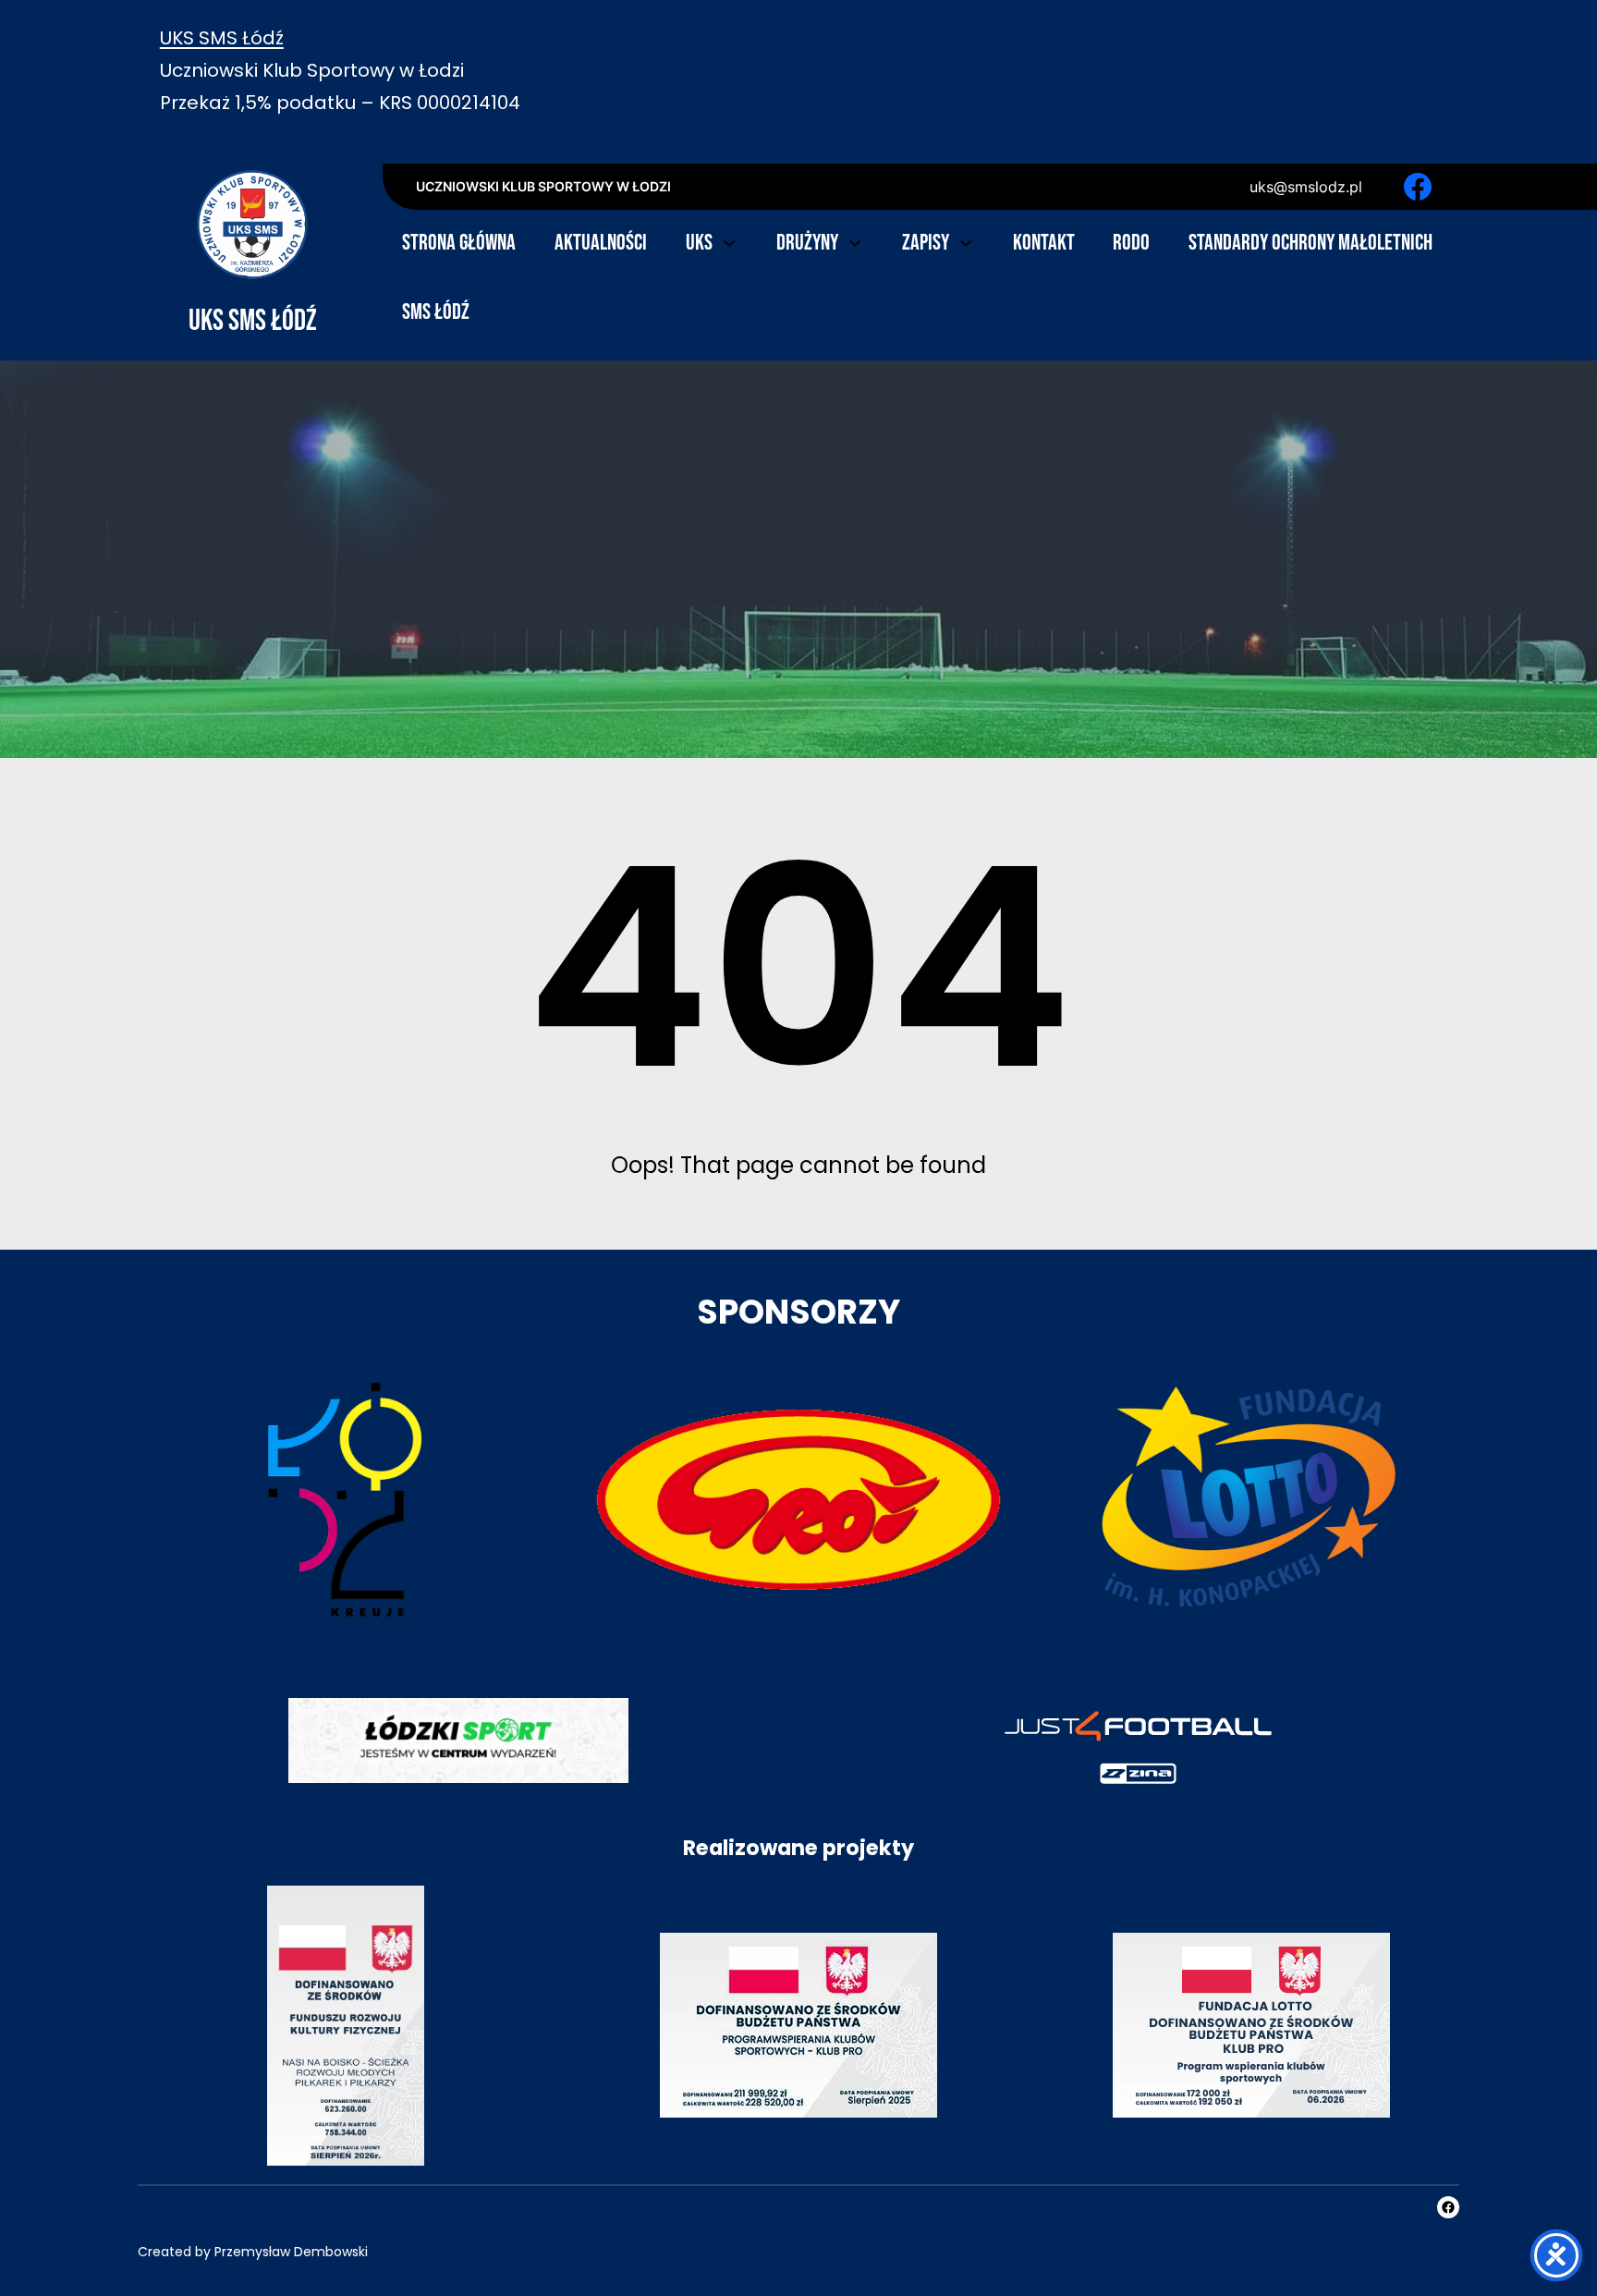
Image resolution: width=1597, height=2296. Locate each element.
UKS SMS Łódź (222, 38)
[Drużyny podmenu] (855, 241)
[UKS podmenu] (729, 241)
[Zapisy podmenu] (966, 241)
